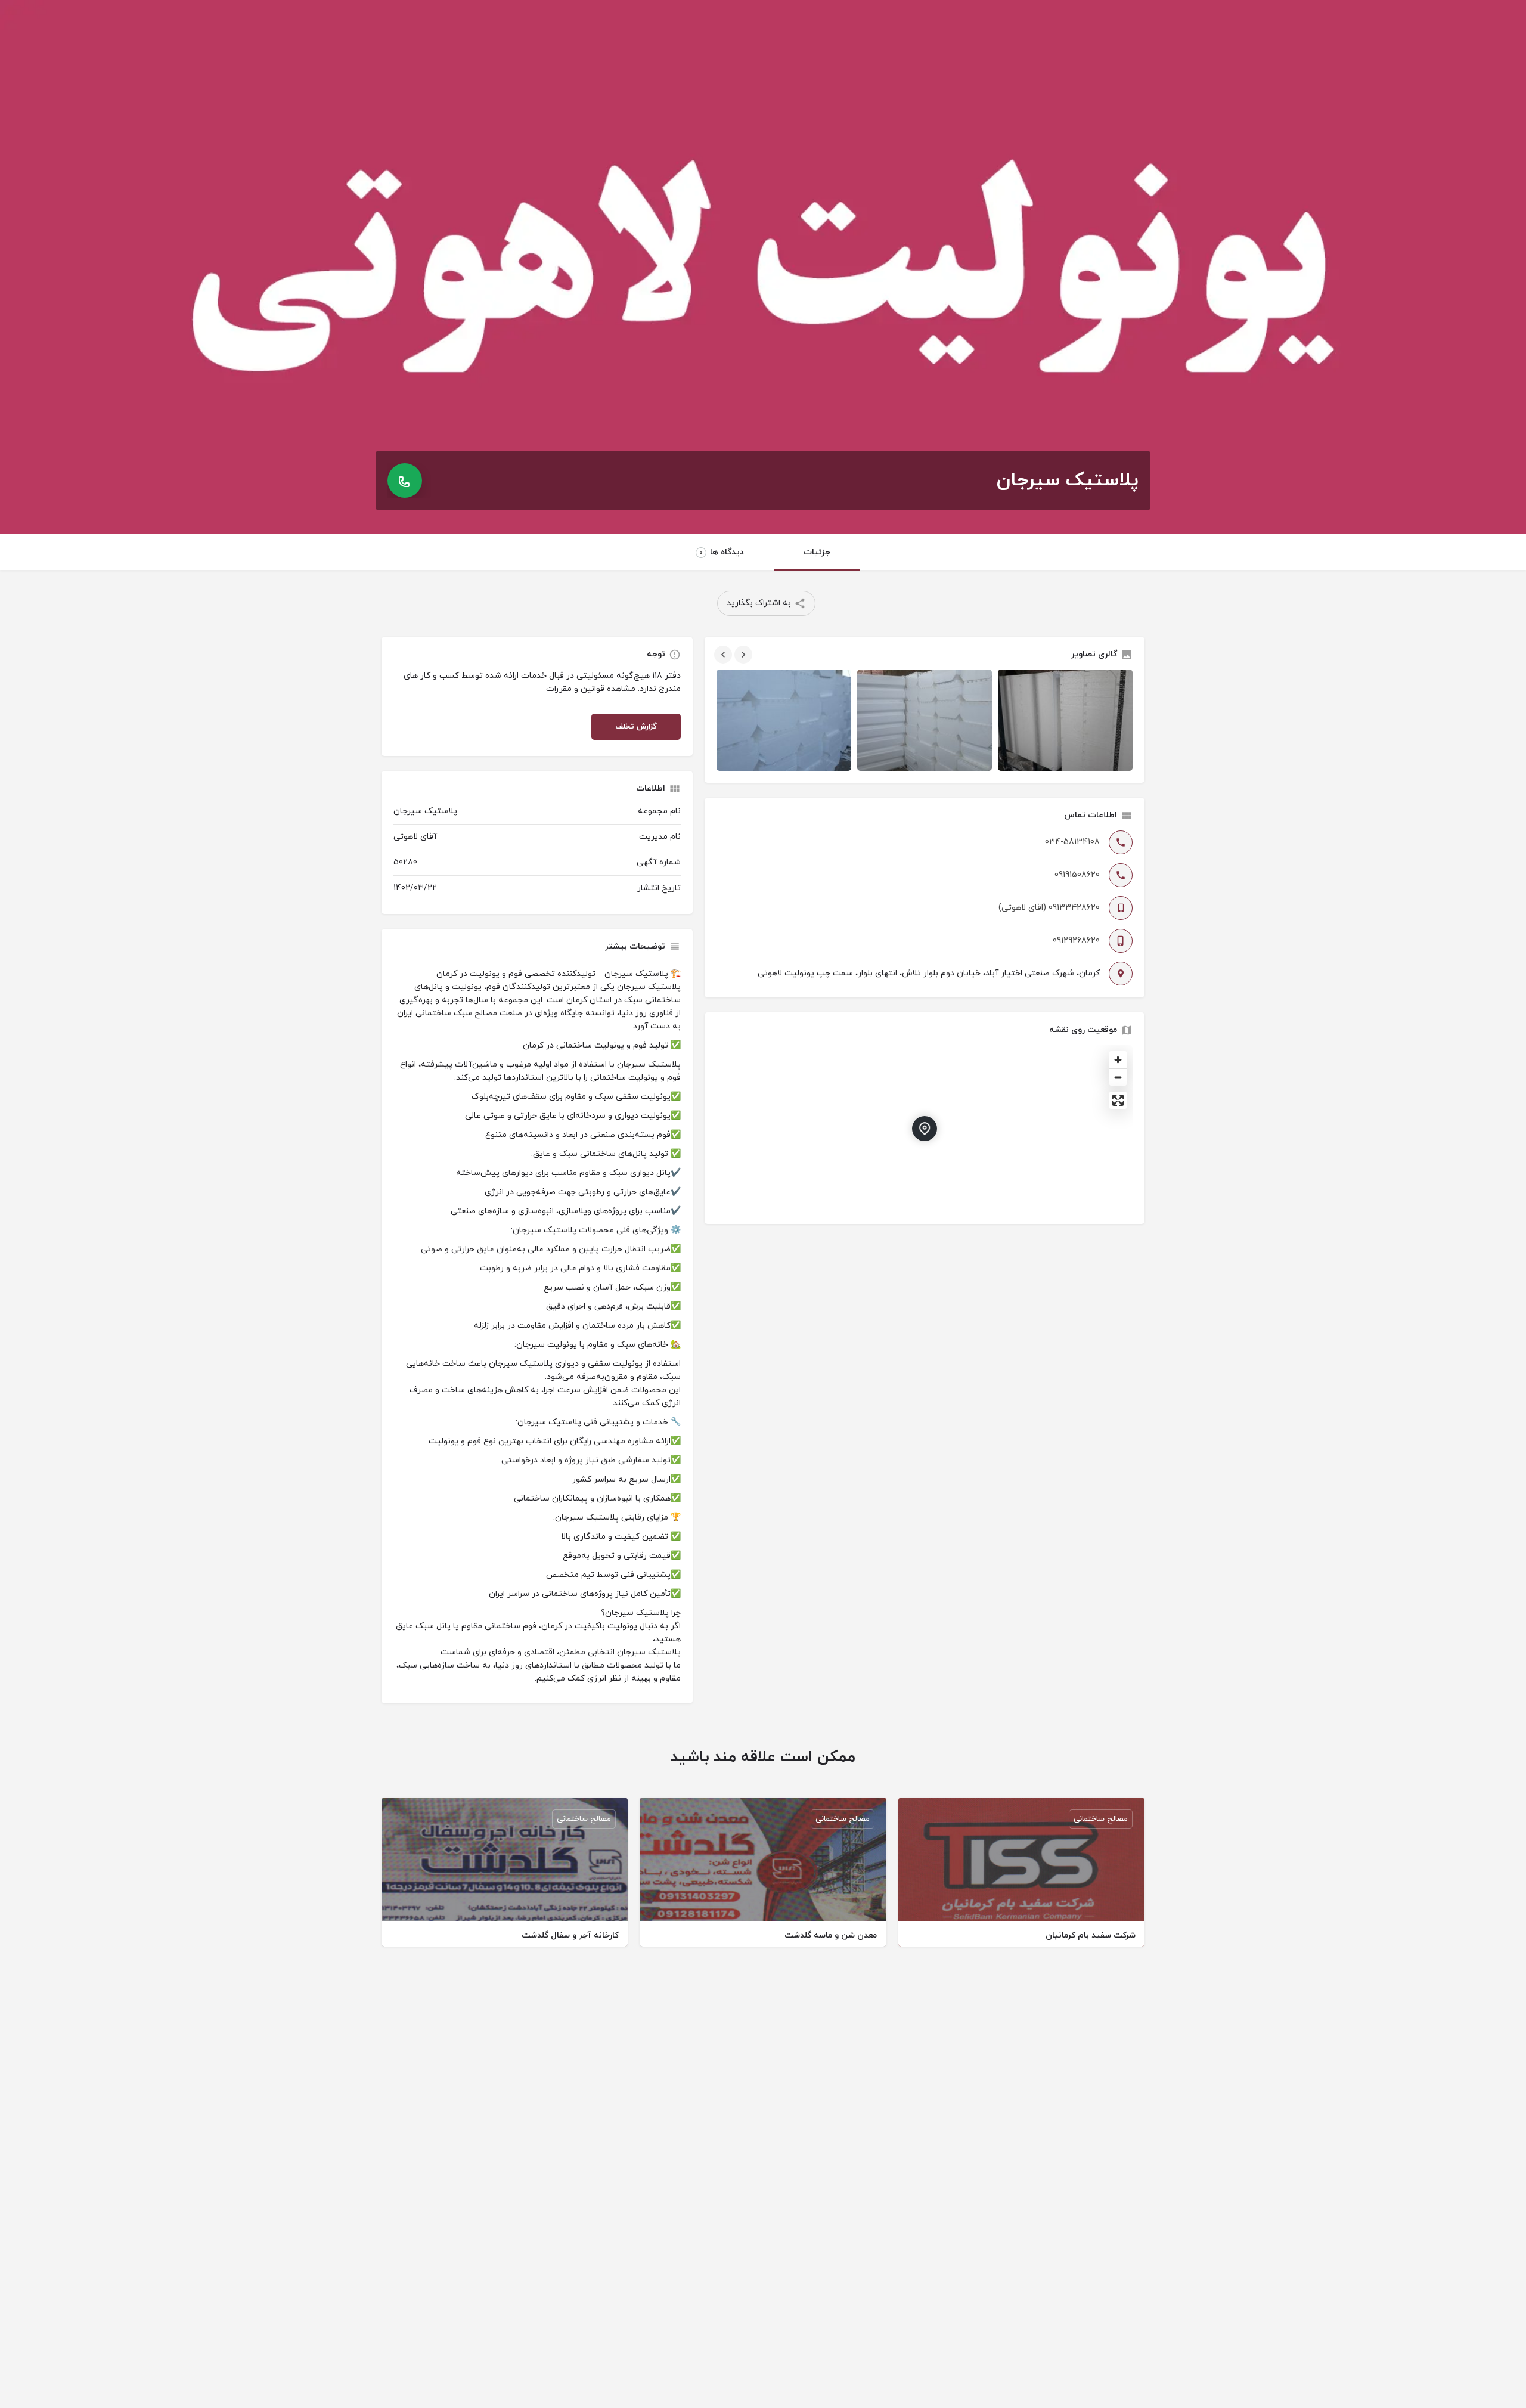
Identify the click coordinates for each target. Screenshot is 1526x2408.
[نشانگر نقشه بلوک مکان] (925, 1129)
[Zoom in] (1118, 1060)
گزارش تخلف (636, 727)
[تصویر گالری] (784, 720)
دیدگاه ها (722, 552)
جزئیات (817, 552)
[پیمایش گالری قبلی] (722, 655)
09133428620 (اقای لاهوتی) (1049, 908)
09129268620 (1076, 940)
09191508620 (1077, 875)
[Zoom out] (1118, 1077)
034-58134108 (1072, 842)
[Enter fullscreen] (1118, 1100)
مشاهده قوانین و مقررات (591, 689)
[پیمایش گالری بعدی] (742, 655)
